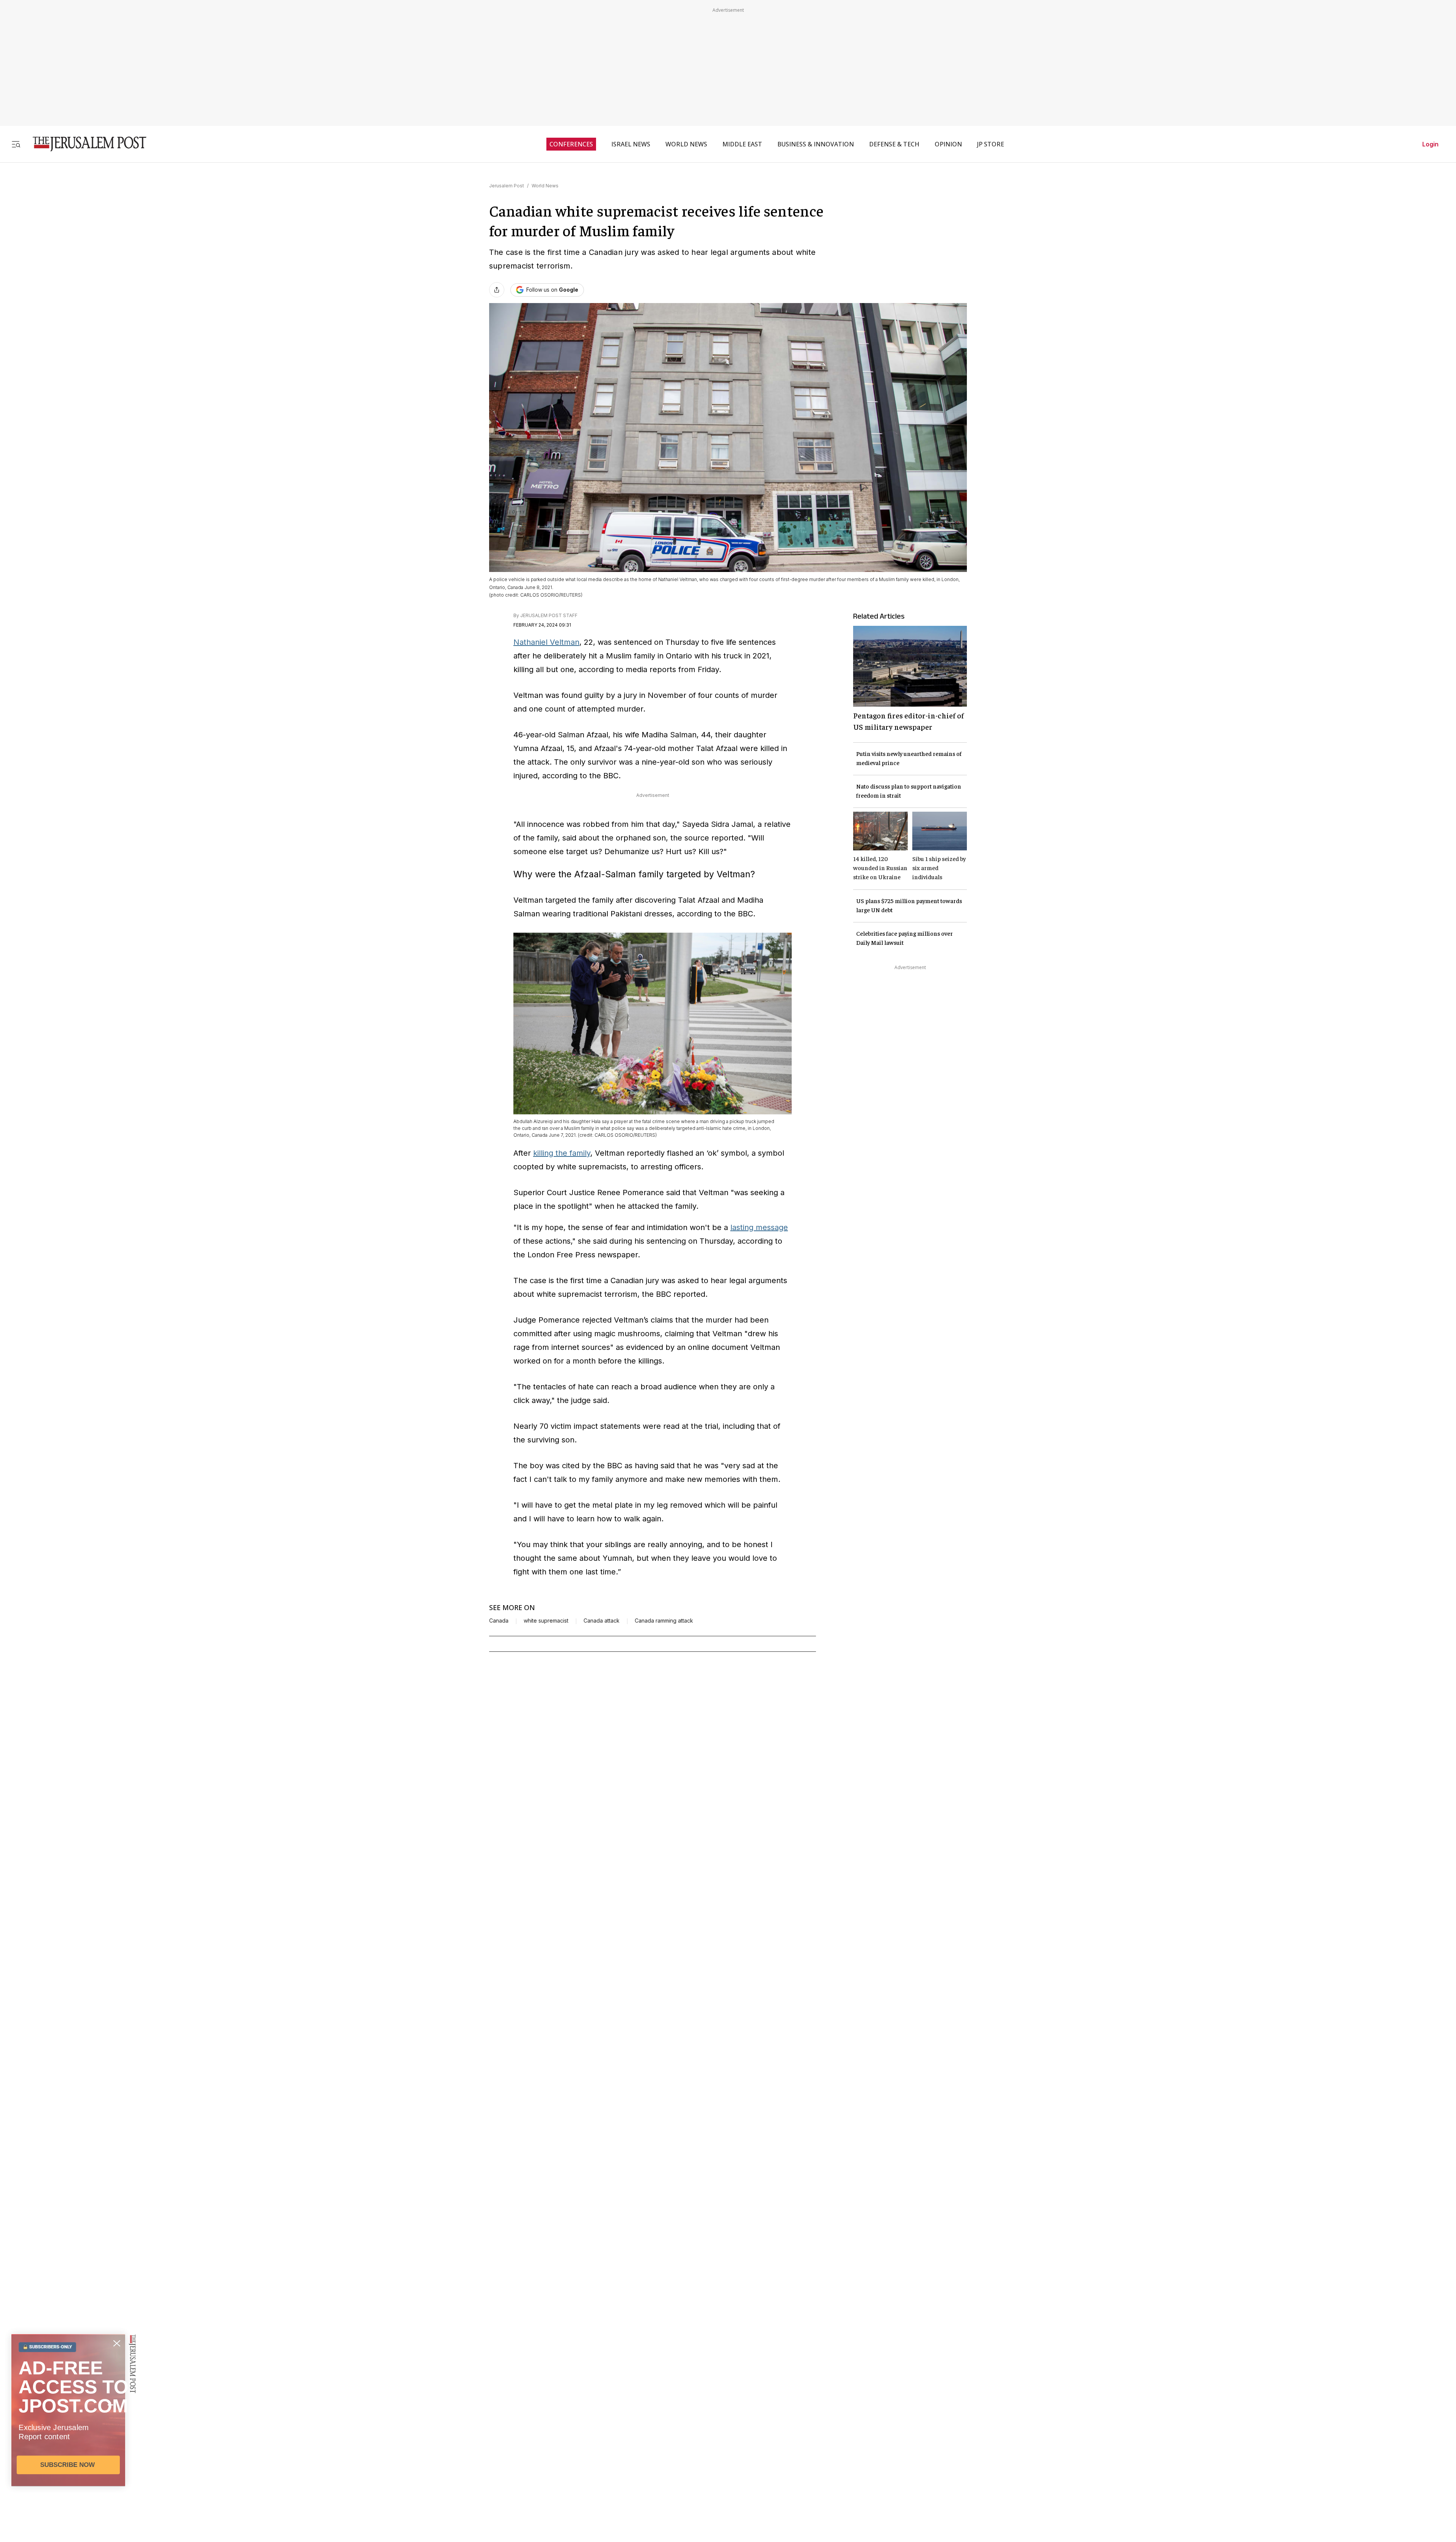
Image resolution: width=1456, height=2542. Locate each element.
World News (545, 186)
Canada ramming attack (664, 1621)
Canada (499, 1621)
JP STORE (991, 144)
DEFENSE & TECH (894, 144)
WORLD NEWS (686, 144)
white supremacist (546, 1621)
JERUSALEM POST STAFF (549, 615)
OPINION (948, 144)
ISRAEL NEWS (631, 144)
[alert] (68, 2455)
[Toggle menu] (16, 144)
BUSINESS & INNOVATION (816, 144)
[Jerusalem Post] (85, 144)
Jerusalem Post (507, 186)
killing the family (562, 1153)
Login (1430, 144)
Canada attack (602, 1621)
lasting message (759, 1227)
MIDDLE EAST (742, 144)
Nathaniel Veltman (546, 642)
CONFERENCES (571, 144)
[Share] (497, 290)
